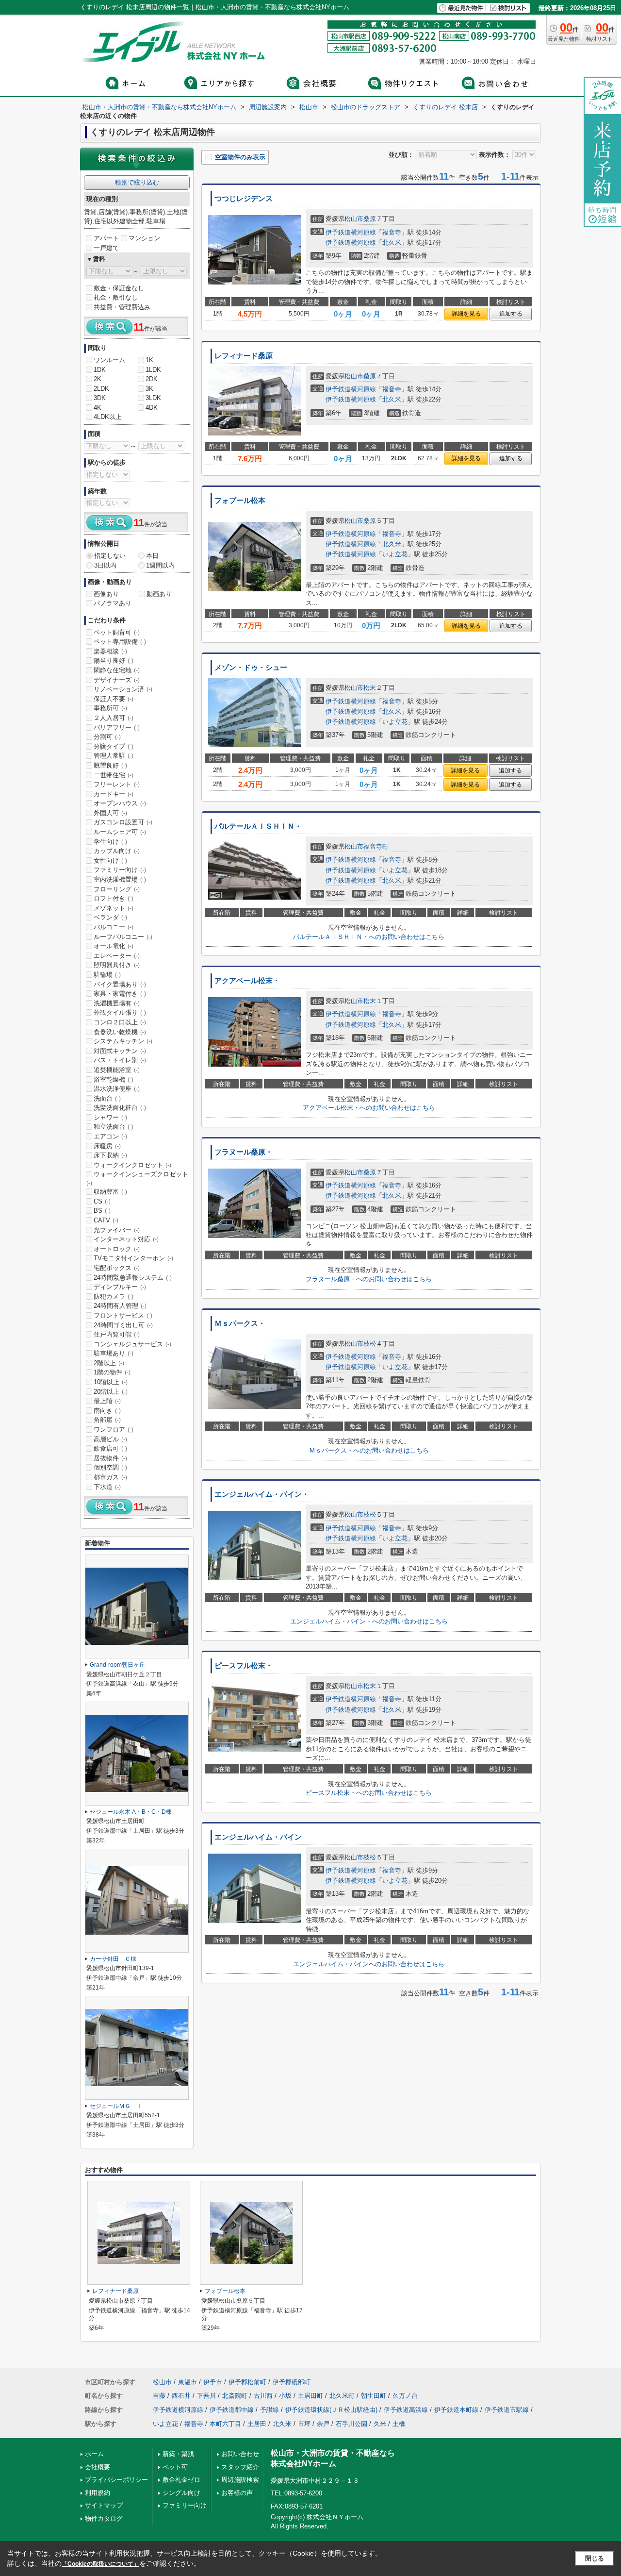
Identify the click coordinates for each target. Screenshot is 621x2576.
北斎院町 (235, 2396)
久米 (380, 2424)
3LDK (153, 398)
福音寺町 (376, 846)
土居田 (257, 2424)
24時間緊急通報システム (133, 1278)
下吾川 (206, 2396)
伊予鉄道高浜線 (406, 2410)
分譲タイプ (114, 746)
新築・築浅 (178, 2454)
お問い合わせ (240, 2454)
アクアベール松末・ (247, 981)
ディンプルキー (120, 1287)
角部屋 (107, 1420)
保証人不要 (114, 699)
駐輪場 (107, 975)
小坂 (285, 2396)
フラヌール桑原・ (244, 1152)
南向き (107, 1411)
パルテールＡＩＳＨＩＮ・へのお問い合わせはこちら (369, 937)
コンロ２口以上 (120, 1022)
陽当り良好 (114, 661)
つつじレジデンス (244, 199)
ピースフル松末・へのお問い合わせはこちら (369, 1793)
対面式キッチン (120, 1051)
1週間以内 (160, 565)
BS (102, 1211)
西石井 (181, 2396)
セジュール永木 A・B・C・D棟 (131, 1812)
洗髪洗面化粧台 (120, 1108)
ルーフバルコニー (123, 937)
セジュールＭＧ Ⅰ (116, 2106)
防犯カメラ (114, 1296)
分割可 (107, 737)
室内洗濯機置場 (120, 879)
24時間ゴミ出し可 (123, 1325)
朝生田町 (374, 2396)
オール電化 (114, 946)
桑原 (370, 219)
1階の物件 (112, 1372)
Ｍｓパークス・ (240, 1323)
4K (98, 408)
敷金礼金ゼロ (181, 2480)
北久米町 (342, 2396)
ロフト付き (114, 898)
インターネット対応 (126, 1239)
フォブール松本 (240, 501)
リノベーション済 (123, 689)
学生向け (110, 842)
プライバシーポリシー (116, 2480)
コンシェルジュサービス (132, 1344)
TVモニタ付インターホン (133, 1258)
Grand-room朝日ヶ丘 (117, 1665)
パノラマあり (113, 603)
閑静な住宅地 (117, 670)
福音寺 (392, 232)
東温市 (188, 2382)
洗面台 (107, 1098)
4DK (152, 408)
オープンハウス (120, 803)
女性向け (110, 861)
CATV (106, 1220)
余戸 (323, 2424)
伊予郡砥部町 (292, 2382)
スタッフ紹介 (240, 2467)
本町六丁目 (225, 2424)
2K (98, 379)
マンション (144, 238)
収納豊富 (110, 1192)
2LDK (101, 389)
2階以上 (109, 1363)
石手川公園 (351, 2424)
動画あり (159, 594)
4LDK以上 (108, 417)
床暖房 (107, 1146)
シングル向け (181, 2493)
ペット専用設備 (120, 642)
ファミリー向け (120, 870)
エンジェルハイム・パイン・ (262, 1494)
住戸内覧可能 (117, 1334)
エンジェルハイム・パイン (258, 1837)
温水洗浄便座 (117, 1089)
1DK (100, 370)
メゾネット (114, 908)
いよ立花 (395, 554)
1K (149, 360)
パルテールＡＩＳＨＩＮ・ (258, 826)
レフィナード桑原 (244, 356)
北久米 (392, 243)
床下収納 (110, 1155)
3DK (100, 398)
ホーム (94, 2454)
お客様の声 (237, 2493)
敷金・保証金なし (119, 288)
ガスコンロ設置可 (123, 822)
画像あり (106, 594)
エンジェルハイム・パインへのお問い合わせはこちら (369, 1964)
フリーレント (117, 784)
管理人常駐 (114, 756)
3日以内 (105, 565)
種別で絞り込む (137, 182)
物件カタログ (104, 2518)
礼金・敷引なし (116, 297)
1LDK (153, 370)
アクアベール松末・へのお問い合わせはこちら (369, 1108)
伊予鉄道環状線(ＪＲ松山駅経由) (331, 2410)
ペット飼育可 (117, 632)
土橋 (399, 2424)
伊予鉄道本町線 (456, 2410)
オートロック (117, 1249)
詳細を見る (466, 314)
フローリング (117, 889)
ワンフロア (114, 1430)
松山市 (354, 219)
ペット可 (175, 2467)
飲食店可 (110, 1448)
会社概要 (98, 2467)
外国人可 (110, 813)
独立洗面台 (114, 1127)
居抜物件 (110, 1458)
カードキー (114, 794)
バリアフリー (117, 728)
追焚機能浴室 (117, 1070)
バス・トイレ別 (120, 1060)
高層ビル (110, 1439)
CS (102, 1201)
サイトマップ (104, 2505)
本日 (152, 556)
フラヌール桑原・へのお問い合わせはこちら (369, 1279)
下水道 (107, 1487)
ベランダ (110, 917)
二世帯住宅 (114, 775)
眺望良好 (110, 765)
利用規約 (98, 2493)
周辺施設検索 (240, 2480)
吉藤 (159, 2396)
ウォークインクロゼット (132, 1165)
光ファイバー (117, 1230)
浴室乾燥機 (114, 1079)
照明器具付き (117, 965)
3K (149, 389)
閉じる (595, 2558)
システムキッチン (123, 1041)
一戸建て (106, 248)
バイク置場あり (120, 984)
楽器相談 (110, 651)
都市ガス (110, 1477)
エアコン (110, 1136)
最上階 (107, 1401)
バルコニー (114, 927)
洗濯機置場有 (117, 1003)
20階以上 (111, 1392)
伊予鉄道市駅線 (507, 2410)
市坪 (304, 2424)
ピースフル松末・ (244, 1666)
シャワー (110, 1117)
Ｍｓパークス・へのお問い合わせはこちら (369, 1450)
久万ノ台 (405, 2396)
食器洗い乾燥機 (120, 1032)
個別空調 (110, 1467)
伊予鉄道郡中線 (232, 2410)
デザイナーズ (117, 680)
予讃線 (270, 2410)
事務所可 (110, 708)
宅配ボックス (117, 1268)
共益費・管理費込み (122, 307)
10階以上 (111, 1382)
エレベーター (117, 956)
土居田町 (310, 2396)
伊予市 (213, 2382)
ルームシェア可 (120, 832)
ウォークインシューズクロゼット (137, 1178)
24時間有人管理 (120, 1306)
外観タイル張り (120, 1012)
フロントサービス (123, 1315)
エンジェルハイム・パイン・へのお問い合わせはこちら (369, 1621)
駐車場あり (114, 1353)
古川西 (263, 2396)
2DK (152, 379)
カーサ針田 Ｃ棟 (113, 1959)
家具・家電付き (120, 994)
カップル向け (117, 851)
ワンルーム (109, 360)
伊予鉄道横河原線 (351, 232)
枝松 (370, 1344)
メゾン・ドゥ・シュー (251, 668)
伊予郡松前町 (247, 2382)
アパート (106, 238)
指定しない (110, 556)
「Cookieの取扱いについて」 (100, 2564)
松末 (370, 688)
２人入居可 (114, 718)
